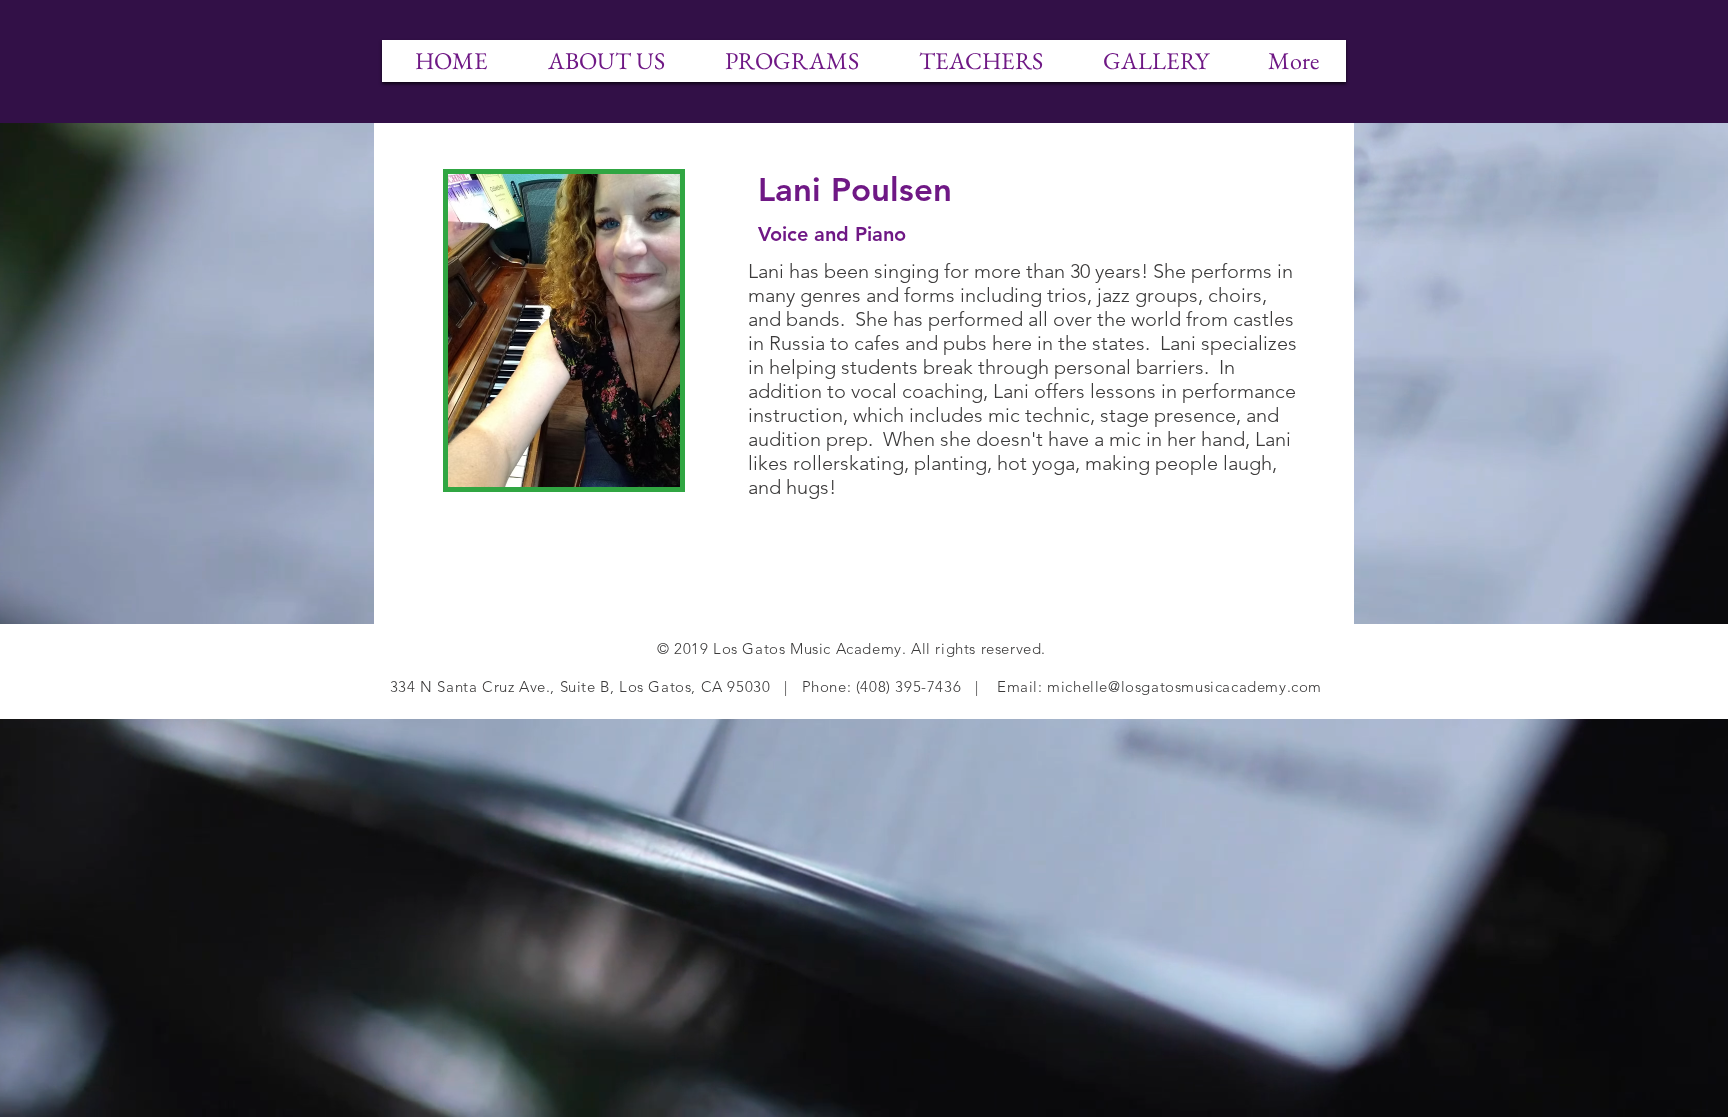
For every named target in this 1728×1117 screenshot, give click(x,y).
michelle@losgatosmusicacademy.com (1184, 686)
